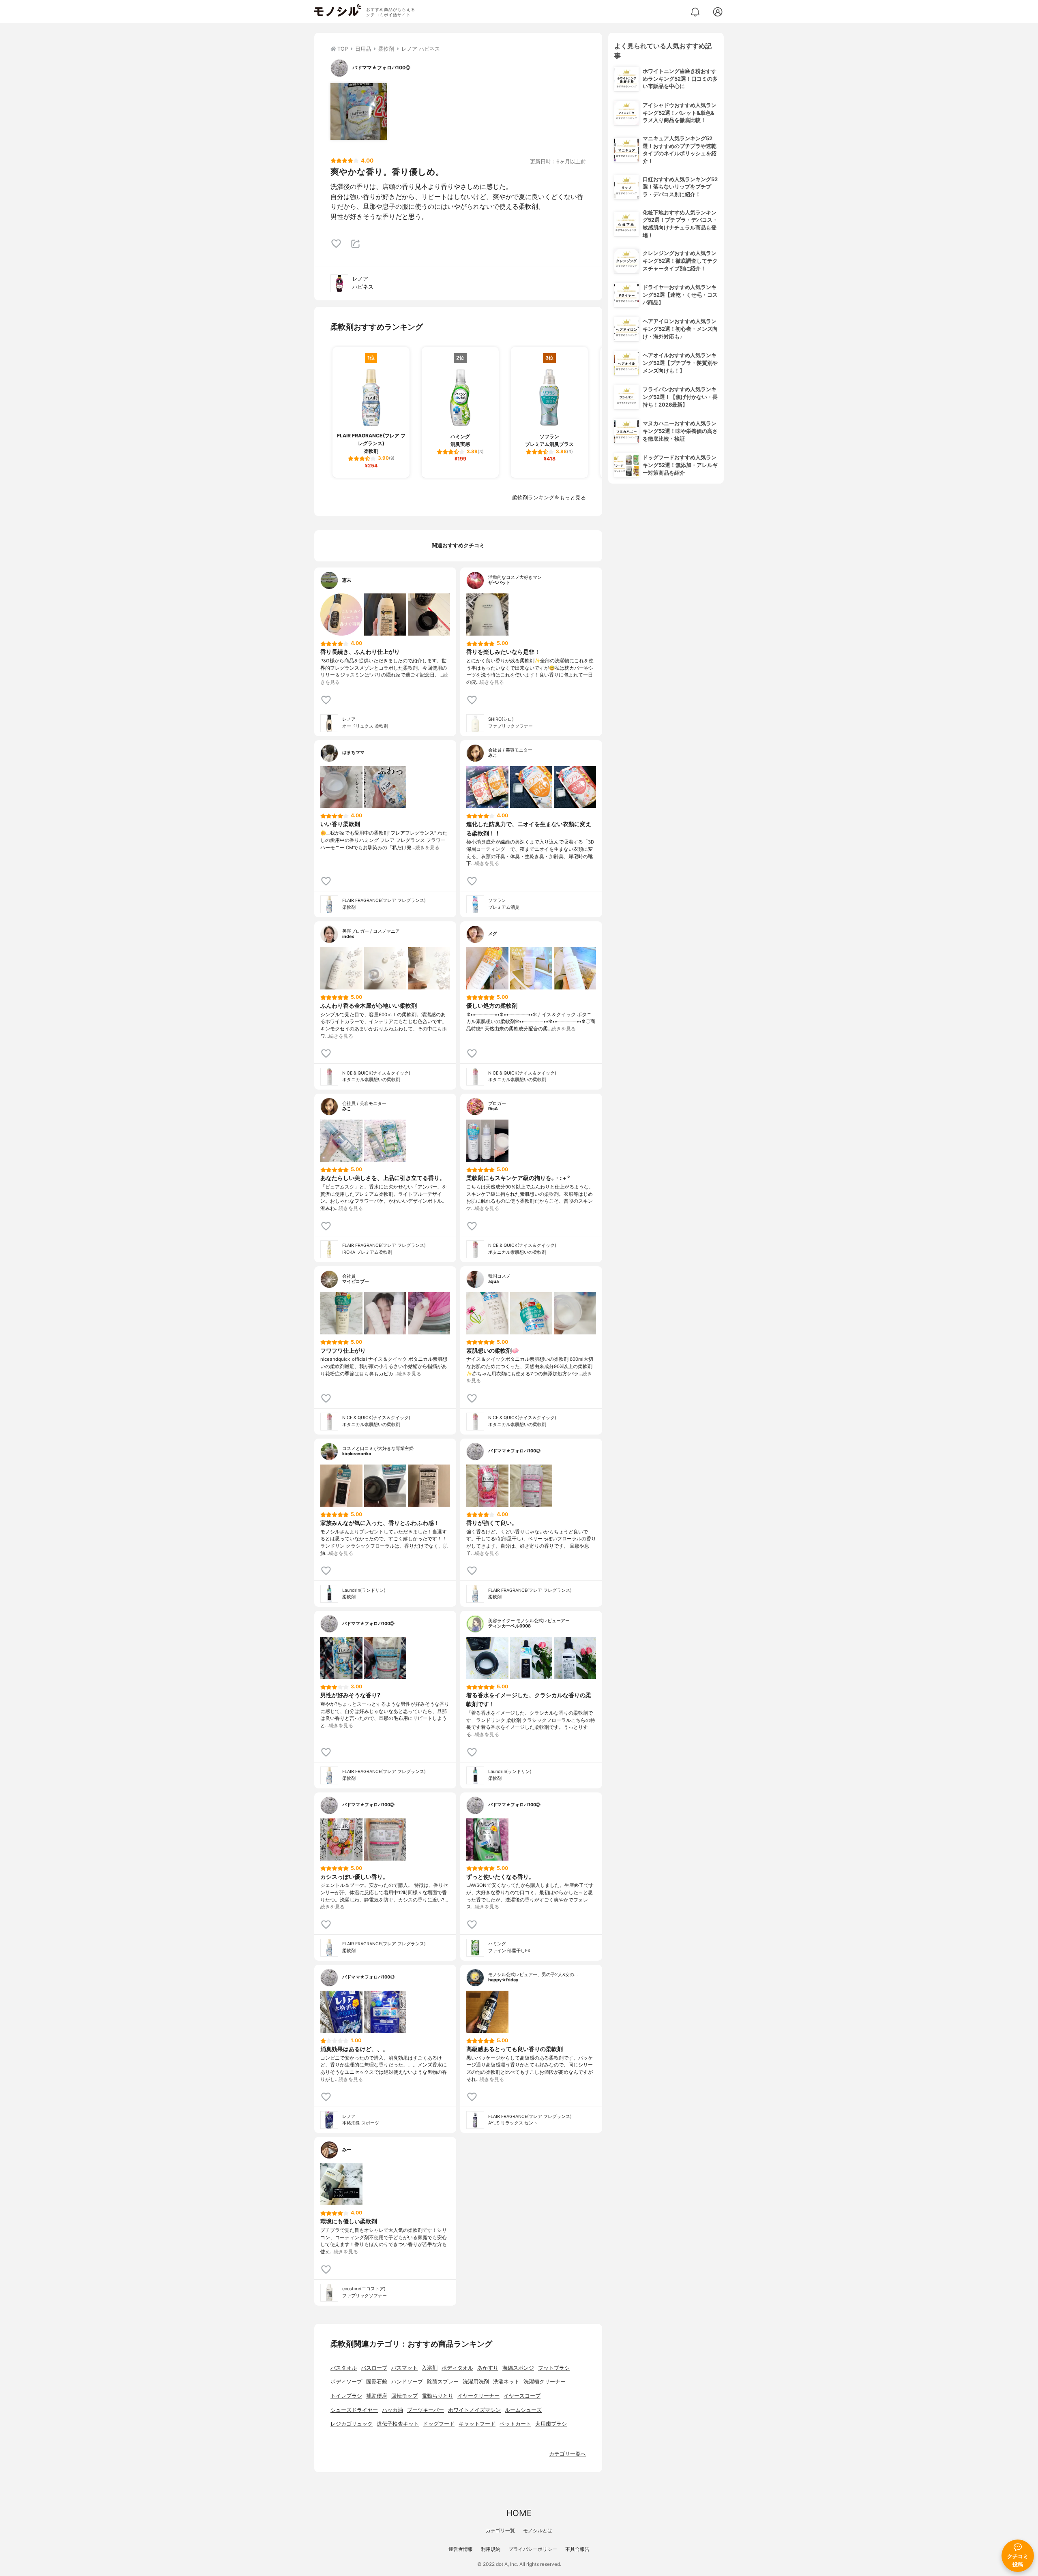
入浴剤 (430, 2368)
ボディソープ (346, 2382)
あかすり (488, 2368)
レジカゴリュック (352, 2424)
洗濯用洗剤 (476, 2382)
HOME (519, 2513)
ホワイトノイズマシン (474, 2410)
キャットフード (477, 2424)
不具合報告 (577, 2549)
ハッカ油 (392, 2410)
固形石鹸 (377, 2382)
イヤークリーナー (478, 2396)
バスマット (404, 2368)
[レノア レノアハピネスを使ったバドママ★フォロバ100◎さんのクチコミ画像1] (359, 111)
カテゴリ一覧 (500, 2530)
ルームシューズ (523, 2410)
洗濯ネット (506, 2382)
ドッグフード (439, 2424)
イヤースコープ (522, 2396)
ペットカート (515, 2424)
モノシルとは (538, 2530)
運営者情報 (461, 2549)
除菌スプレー (443, 2382)
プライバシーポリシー (533, 2549)
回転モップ (404, 2396)
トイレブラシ (346, 2396)
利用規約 (491, 2549)
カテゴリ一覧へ (567, 2454)
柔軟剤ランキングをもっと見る (549, 498)
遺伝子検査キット (398, 2424)
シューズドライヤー (354, 2410)
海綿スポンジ (518, 2368)
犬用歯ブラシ (551, 2424)
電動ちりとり (438, 2396)
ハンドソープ (407, 2382)
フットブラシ (554, 2368)
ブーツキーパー (426, 2410)
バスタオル (344, 2368)
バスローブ (374, 2368)
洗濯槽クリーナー (545, 2382)
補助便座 (377, 2396)
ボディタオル (457, 2368)
